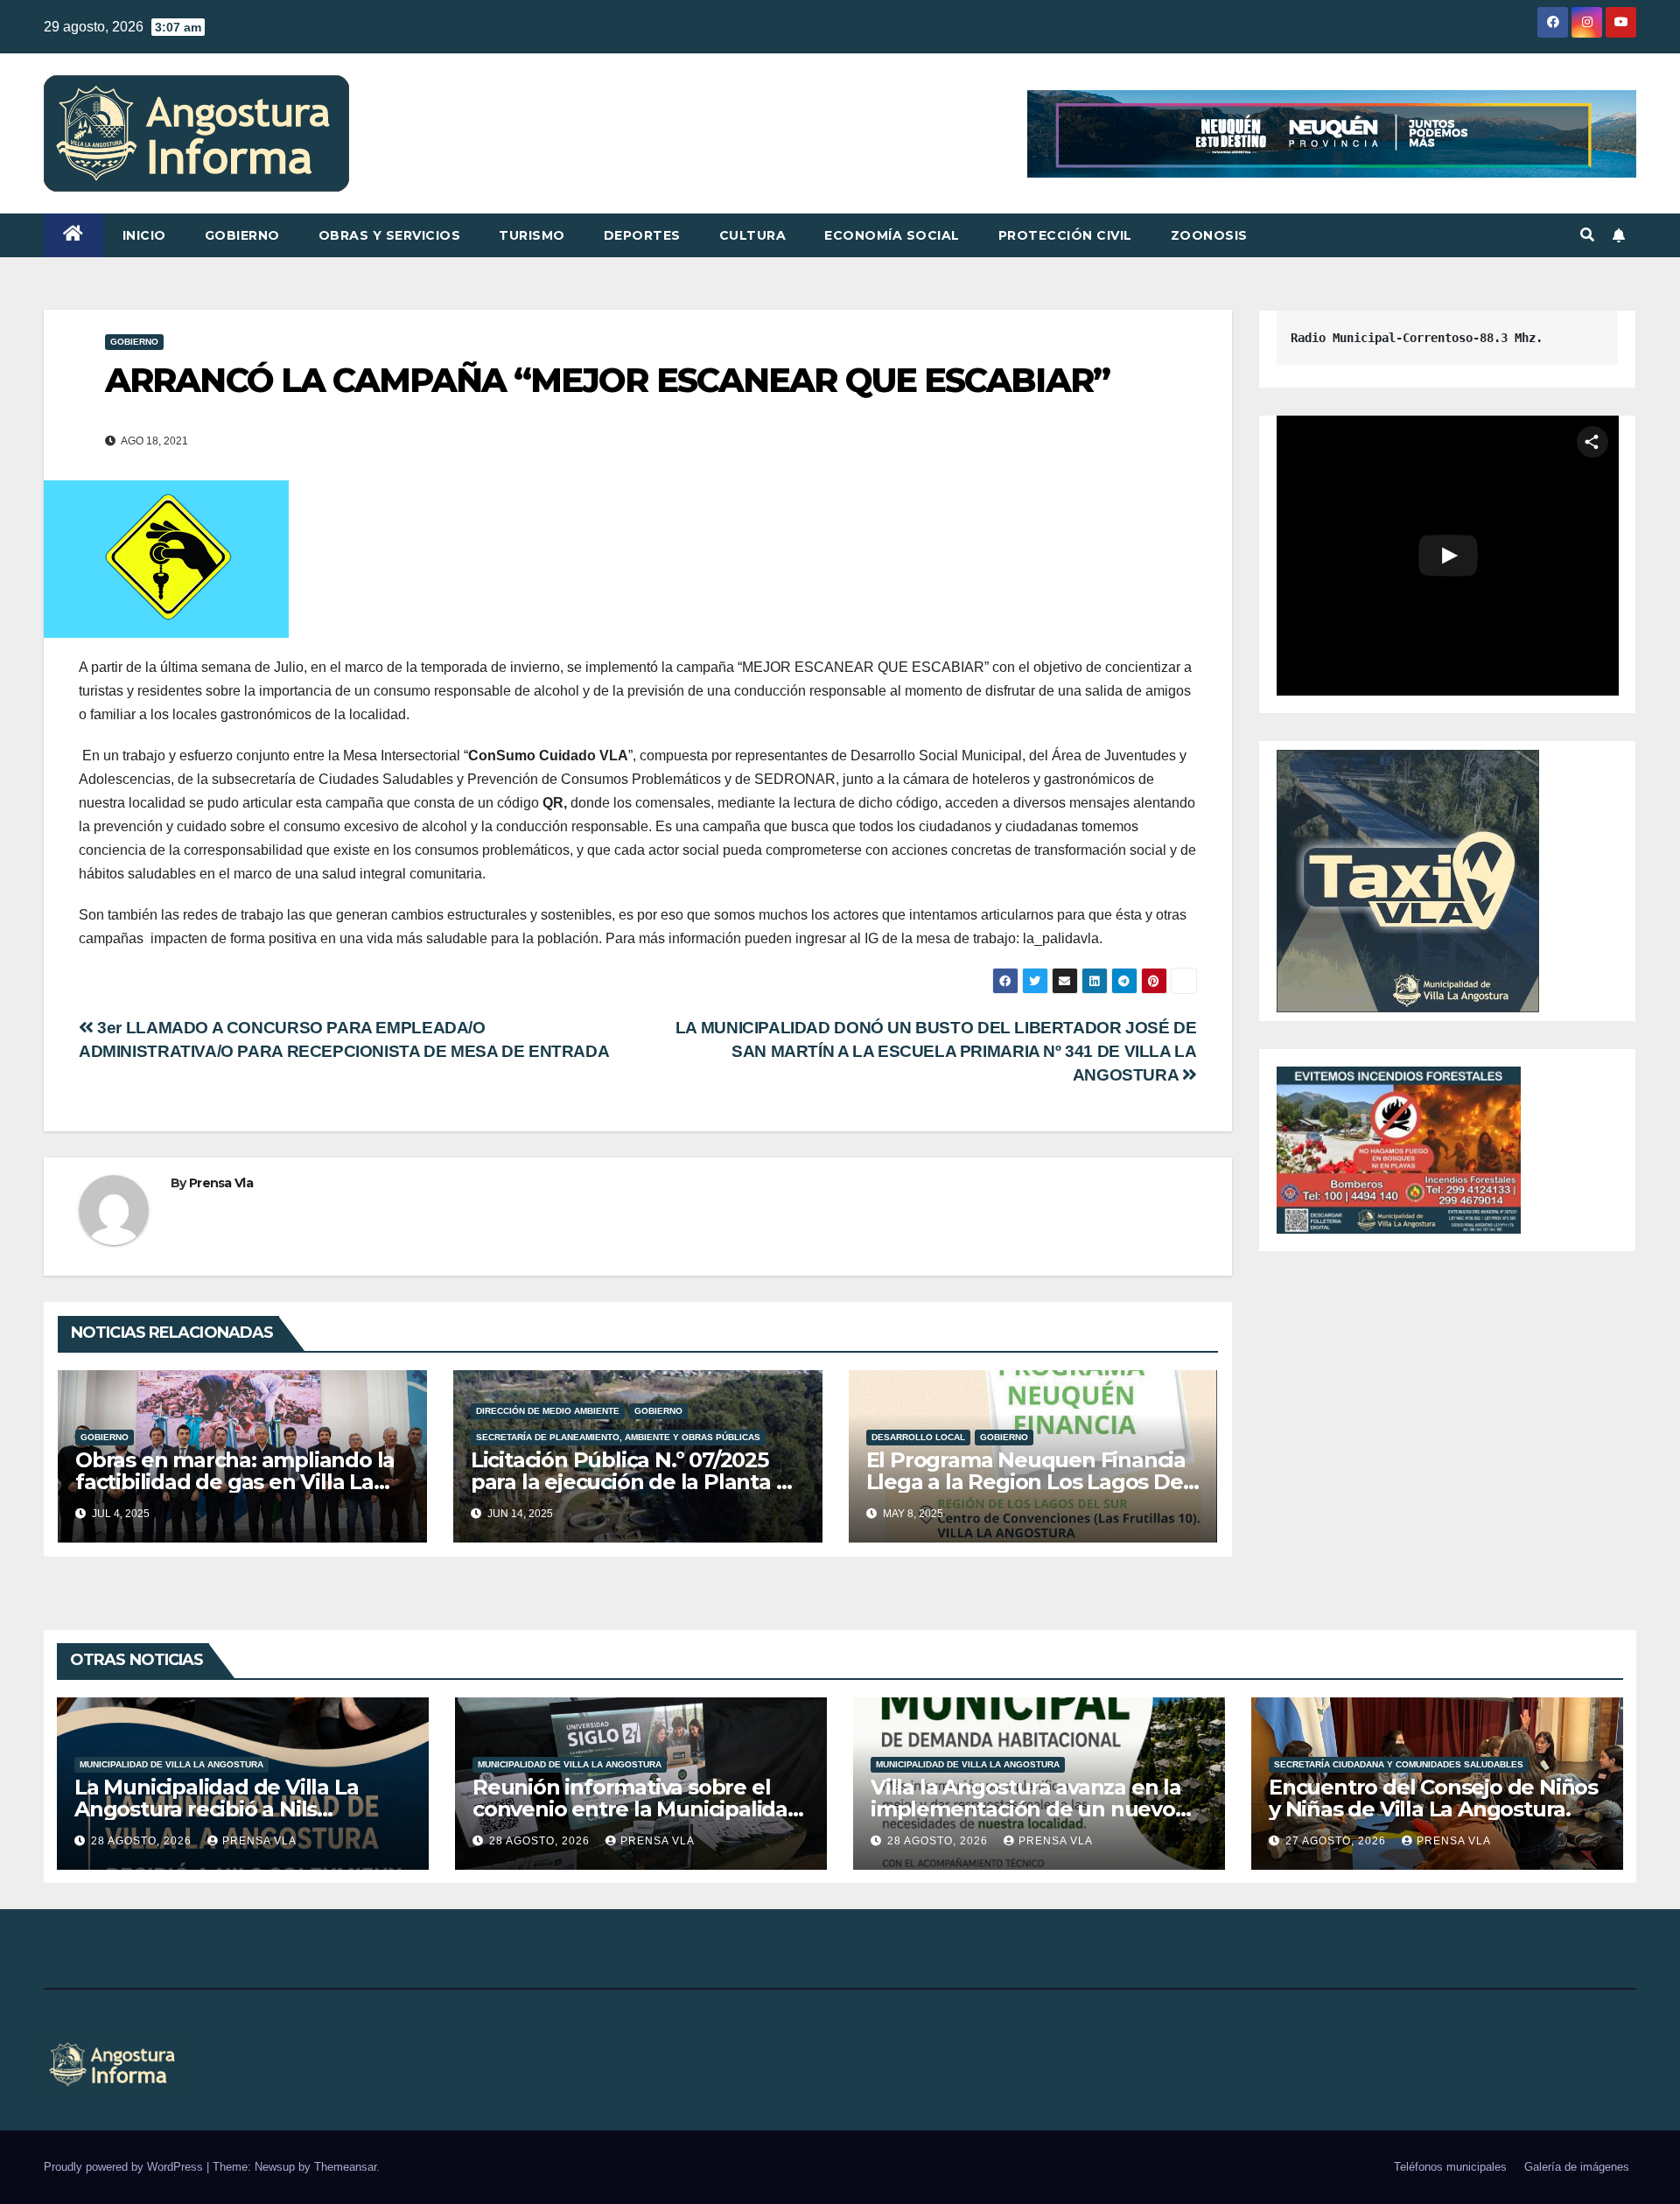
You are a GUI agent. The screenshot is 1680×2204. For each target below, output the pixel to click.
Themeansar (345, 2167)
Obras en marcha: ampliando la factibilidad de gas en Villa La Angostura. (235, 1482)
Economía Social (892, 235)
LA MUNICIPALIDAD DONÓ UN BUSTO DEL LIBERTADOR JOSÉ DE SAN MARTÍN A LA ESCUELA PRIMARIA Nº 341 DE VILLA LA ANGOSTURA (936, 1051)
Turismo (532, 235)
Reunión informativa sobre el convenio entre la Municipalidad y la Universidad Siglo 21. (637, 1809)
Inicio (144, 235)
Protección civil (1065, 235)
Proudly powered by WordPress (125, 2167)
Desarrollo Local (918, 1437)
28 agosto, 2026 (143, 1841)
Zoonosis (1209, 235)
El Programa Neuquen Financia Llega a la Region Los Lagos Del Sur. (1028, 1482)
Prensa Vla (221, 1183)
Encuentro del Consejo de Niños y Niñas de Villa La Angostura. (1433, 1798)
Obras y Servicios (390, 235)
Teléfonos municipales (1450, 2167)
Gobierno (242, 235)
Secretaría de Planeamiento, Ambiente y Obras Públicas (618, 1437)
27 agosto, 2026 (1337, 1841)
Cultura (753, 235)
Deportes (642, 235)
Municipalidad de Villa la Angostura (171, 1764)
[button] (1587, 235)
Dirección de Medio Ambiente (548, 1411)
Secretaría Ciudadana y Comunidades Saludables (1399, 1764)
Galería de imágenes (1577, 2167)
